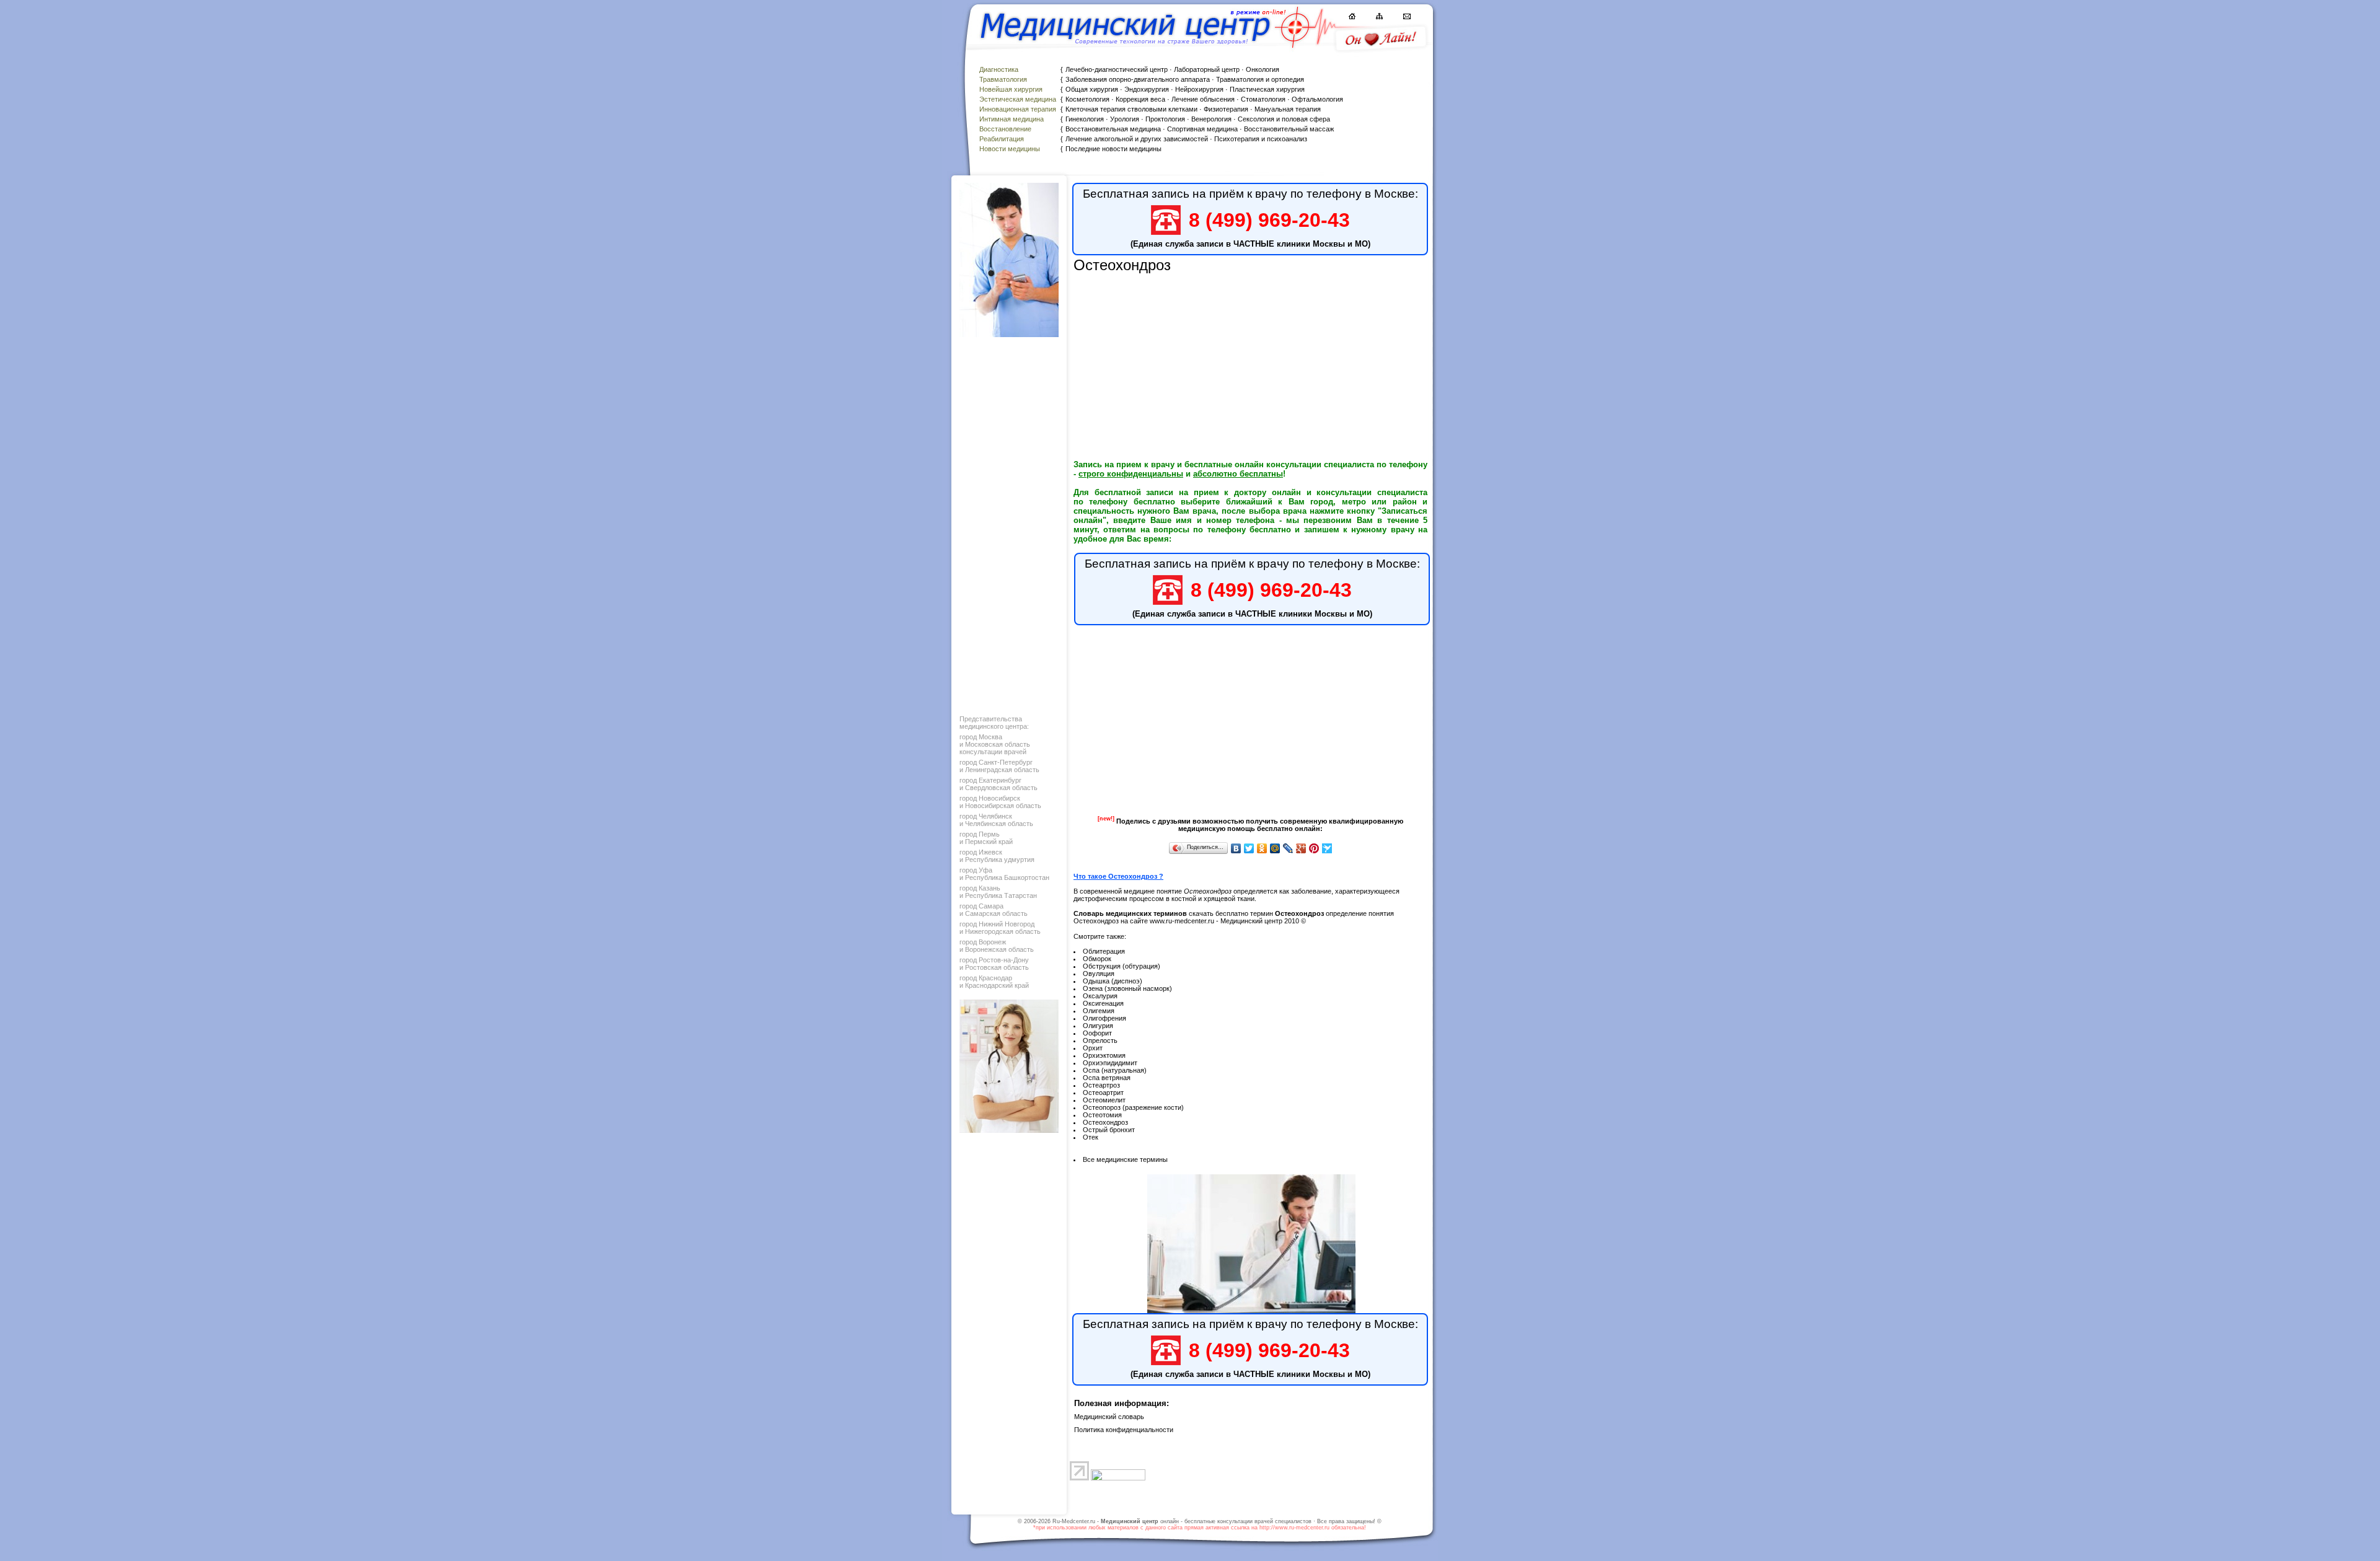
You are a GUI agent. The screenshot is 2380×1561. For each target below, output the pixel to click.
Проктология (1165, 119)
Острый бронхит (1109, 1130)
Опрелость (1100, 1040)
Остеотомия (1102, 1115)
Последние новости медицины (1113, 149)
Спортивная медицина (1202, 129)
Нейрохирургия (1199, 89)
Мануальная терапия (1288, 109)
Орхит (1093, 1048)
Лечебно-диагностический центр (1117, 69)
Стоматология (1263, 99)
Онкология (1263, 69)
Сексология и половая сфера (1284, 119)
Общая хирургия (1092, 89)
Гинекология (1085, 119)
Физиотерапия (1226, 109)
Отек (1091, 1137)
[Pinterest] (1314, 848)
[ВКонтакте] (1236, 848)
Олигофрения (1104, 1018)
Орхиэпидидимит (1110, 1063)
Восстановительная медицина (1113, 129)
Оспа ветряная (1107, 1078)
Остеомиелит (1104, 1100)
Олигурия (1098, 1026)
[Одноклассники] (1262, 848)
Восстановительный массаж (1289, 129)
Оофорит (1097, 1033)
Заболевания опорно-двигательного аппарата (1138, 79)
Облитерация (1104, 951)
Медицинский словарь (1109, 1417)
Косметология (1087, 99)
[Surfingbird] (1327, 848)
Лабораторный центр (1207, 69)
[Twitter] (1249, 848)
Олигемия (1099, 1011)
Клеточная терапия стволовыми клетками (1131, 109)
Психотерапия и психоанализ (1261, 139)
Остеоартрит (1103, 1093)
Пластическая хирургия (1267, 89)
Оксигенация (1103, 1003)
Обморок (1097, 959)
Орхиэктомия (1104, 1055)
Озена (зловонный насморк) (1127, 988)
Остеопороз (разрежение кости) (1133, 1107)
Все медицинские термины (1125, 1159)
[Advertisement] (1008, 523)
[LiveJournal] (1288, 848)
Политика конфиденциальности (1124, 1430)
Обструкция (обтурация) (1122, 966)
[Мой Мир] (1275, 848)
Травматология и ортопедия (1260, 79)
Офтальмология (1317, 99)
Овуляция (1099, 974)
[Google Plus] (1301, 848)
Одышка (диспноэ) (1113, 981)
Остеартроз (1101, 1085)
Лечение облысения (1203, 99)
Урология (1125, 119)
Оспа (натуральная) (1115, 1070)
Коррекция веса (1140, 99)
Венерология (1211, 119)
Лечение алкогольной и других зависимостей (1137, 139)
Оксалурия (1100, 996)
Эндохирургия (1147, 89)
